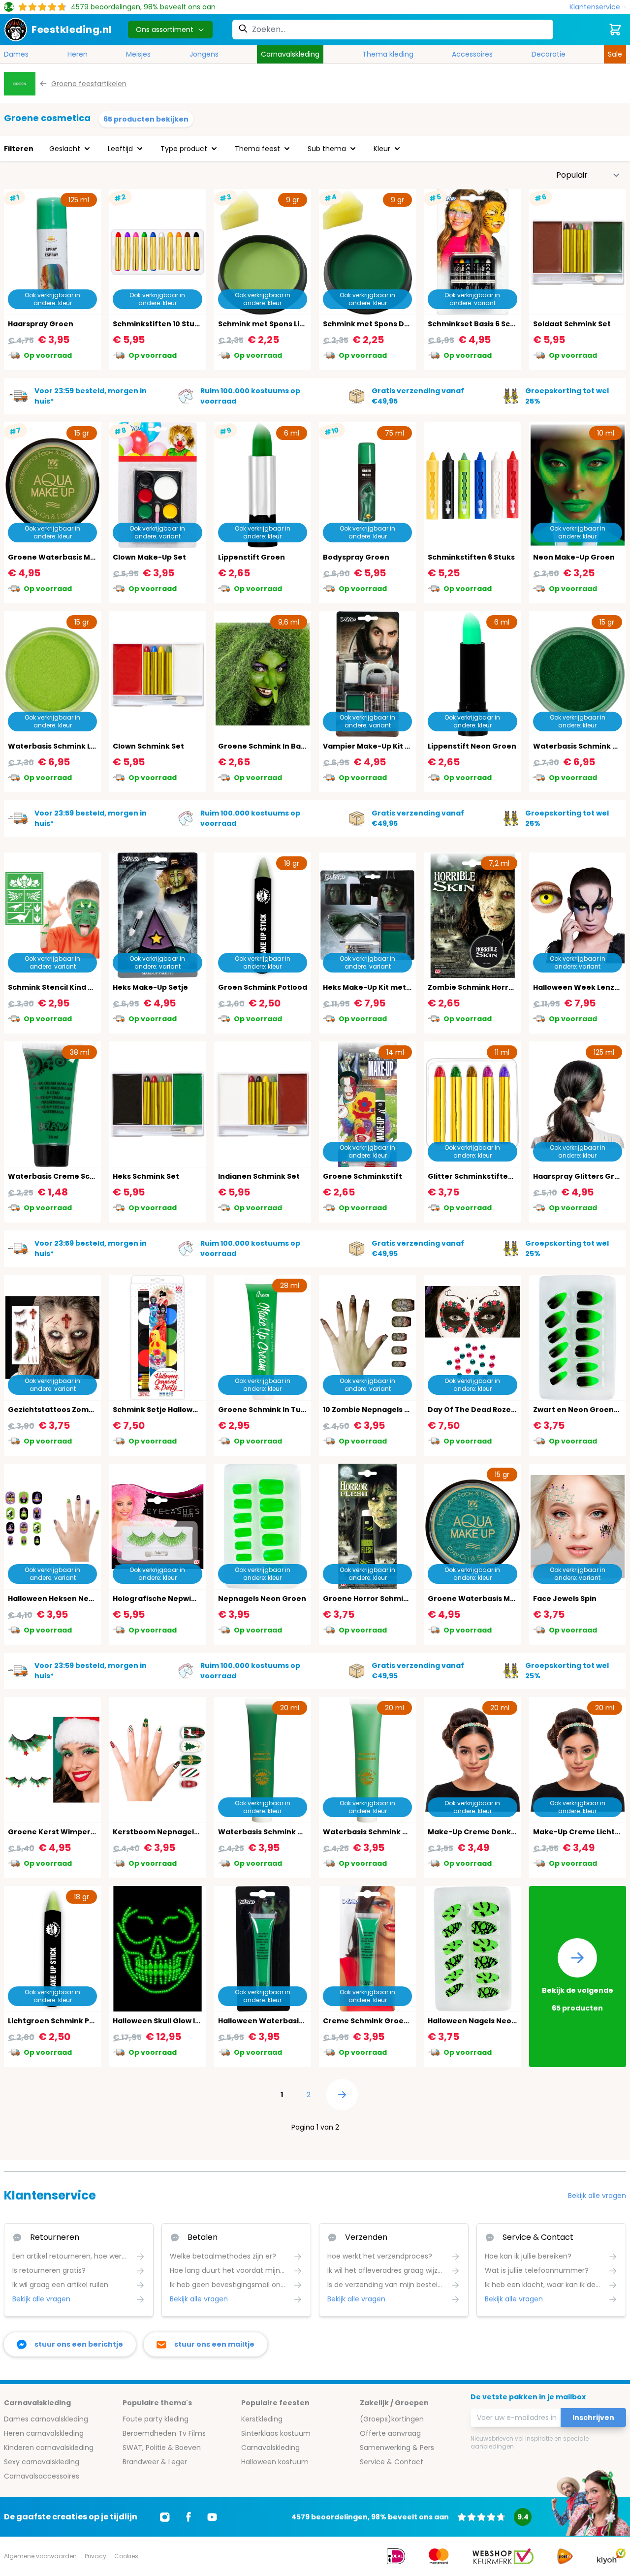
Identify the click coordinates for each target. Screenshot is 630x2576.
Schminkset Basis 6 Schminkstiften (494, 324)
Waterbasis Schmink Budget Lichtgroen (398, 1832)
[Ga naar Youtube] (212, 2517)
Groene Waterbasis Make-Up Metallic (499, 1599)
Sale (615, 54)
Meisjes (138, 54)
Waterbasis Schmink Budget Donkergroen (298, 1832)
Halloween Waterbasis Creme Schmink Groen (304, 2021)
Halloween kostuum (275, 2462)
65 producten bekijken (146, 119)
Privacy (95, 2556)
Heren (78, 54)
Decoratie (549, 54)
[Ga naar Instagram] (165, 2517)
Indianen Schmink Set (259, 1176)
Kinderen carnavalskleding (49, 2448)
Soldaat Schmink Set (572, 324)
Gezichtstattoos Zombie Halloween (75, 1410)
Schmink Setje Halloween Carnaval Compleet (198, 1410)
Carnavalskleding (290, 54)
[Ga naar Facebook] (189, 2517)
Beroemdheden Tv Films (164, 2433)
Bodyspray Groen (356, 557)
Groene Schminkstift (362, 1176)
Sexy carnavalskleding (42, 2462)
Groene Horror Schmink (368, 1599)
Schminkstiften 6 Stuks (471, 557)
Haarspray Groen (41, 324)
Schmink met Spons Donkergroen (386, 324)
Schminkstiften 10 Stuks (158, 324)
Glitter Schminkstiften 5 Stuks (485, 1176)
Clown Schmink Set (148, 746)
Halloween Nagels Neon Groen (485, 2021)
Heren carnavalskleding (44, 2433)
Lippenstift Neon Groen (472, 746)
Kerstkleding (262, 2419)
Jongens (204, 54)
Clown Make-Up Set (149, 557)
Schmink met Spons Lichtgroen (277, 324)
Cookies (126, 2556)
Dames (16, 54)
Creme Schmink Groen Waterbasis (388, 2021)
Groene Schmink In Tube (264, 1410)
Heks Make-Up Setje (150, 987)
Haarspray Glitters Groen (581, 1176)
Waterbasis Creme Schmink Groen (73, 1176)
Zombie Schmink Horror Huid (481, 987)
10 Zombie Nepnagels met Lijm (379, 1410)
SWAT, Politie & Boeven (162, 2448)
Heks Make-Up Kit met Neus (375, 987)
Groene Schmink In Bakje (265, 746)
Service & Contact (392, 2462)
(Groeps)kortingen (392, 2419)
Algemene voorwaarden (40, 2556)
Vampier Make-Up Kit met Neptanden (394, 746)
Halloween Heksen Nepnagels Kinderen (82, 1599)
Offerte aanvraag (390, 2433)
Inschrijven (593, 2418)
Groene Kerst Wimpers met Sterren (75, 1832)
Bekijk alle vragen (597, 2196)
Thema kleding (388, 54)
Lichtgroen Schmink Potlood (61, 2021)
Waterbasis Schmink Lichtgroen (68, 746)
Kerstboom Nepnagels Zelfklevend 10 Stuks (194, 1832)
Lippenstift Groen (252, 557)
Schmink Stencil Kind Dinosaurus (69, 987)
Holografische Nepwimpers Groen (177, 1599)
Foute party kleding (156, 2419)
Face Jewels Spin (565, 1599)
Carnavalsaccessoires (42, 2476)
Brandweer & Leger (155, 2462)
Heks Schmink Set (146, 1176)
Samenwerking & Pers (397, 2448)
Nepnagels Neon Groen (262, 1599)
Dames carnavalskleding (46, 2419)
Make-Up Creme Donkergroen (485, 1832)
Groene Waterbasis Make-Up (63, 557)
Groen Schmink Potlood (263, 987)
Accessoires (472, 54)
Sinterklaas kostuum (276, 2433)
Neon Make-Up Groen (574, 557)
